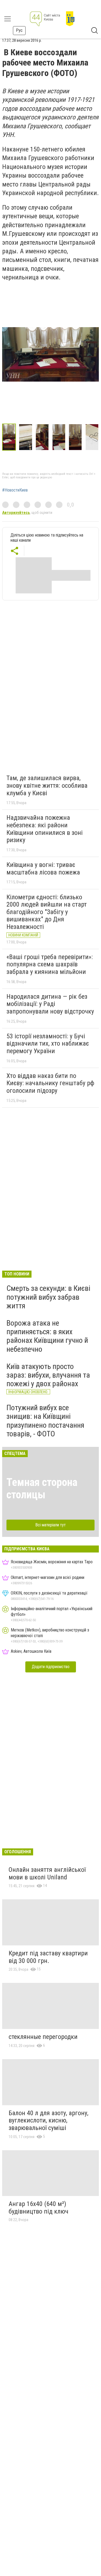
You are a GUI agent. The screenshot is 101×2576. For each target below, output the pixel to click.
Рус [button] (19, 30)
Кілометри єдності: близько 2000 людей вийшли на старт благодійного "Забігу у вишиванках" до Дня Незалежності (47, 912)
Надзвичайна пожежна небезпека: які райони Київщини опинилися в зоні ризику (45, 829)
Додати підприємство (51, 1667)
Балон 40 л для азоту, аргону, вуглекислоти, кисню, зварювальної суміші (48, 2120)
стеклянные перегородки (43, 2037)
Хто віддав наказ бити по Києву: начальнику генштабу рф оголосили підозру (50, 1083)
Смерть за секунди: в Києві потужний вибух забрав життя (48, 1297)
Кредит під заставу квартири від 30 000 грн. (48, 1957)
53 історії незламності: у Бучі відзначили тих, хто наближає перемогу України (48, 1044)
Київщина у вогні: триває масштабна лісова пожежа (43, 869)
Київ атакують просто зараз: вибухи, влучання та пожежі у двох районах (48, 1375)
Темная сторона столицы (42, 1488)
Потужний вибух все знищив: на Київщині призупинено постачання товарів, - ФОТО (45, 1421)
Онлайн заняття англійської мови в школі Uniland (47, 1873)
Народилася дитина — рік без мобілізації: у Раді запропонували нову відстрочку (50, 1004)
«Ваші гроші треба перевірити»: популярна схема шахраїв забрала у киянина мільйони (50, 964)
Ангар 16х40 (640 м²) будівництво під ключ (39, 2208)
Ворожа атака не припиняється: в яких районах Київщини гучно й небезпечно (47, 1336)
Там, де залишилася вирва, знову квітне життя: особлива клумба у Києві (47, 785)
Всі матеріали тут (50, 1525)
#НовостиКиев (15, 490)
